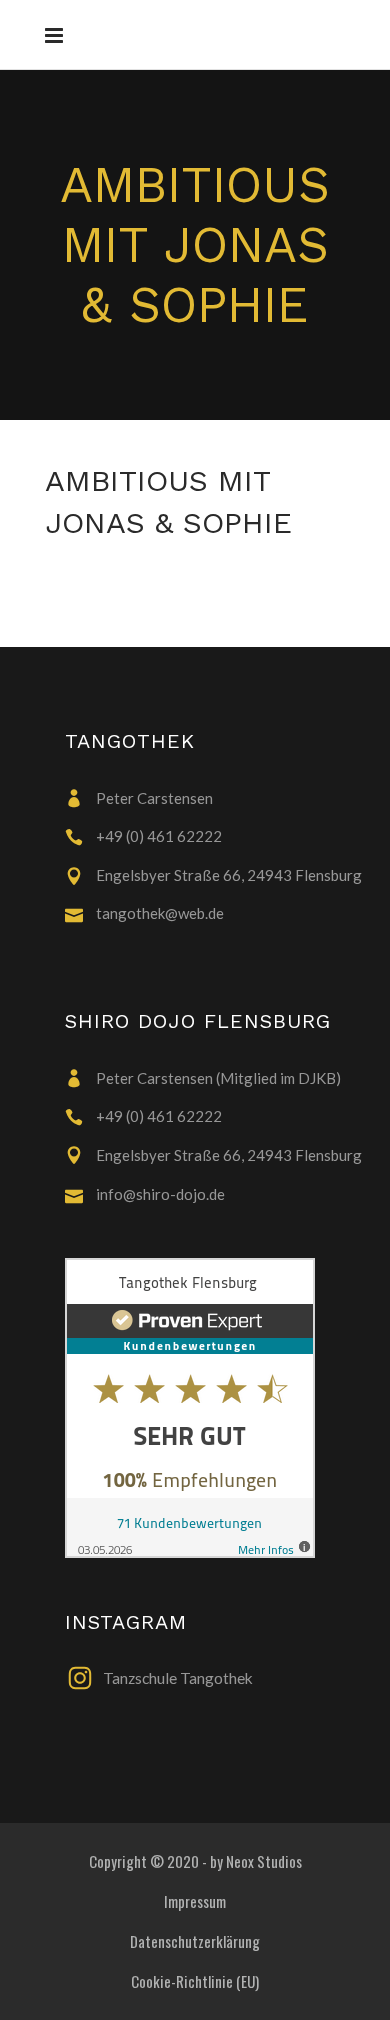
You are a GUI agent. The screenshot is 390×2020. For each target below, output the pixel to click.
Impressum (195, 1901)
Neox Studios (264, 1861)
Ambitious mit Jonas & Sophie (195, 244)
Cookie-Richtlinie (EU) (195, 1981)
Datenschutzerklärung (195, 1941)
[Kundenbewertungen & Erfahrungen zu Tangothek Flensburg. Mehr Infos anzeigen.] (215, 1408)
